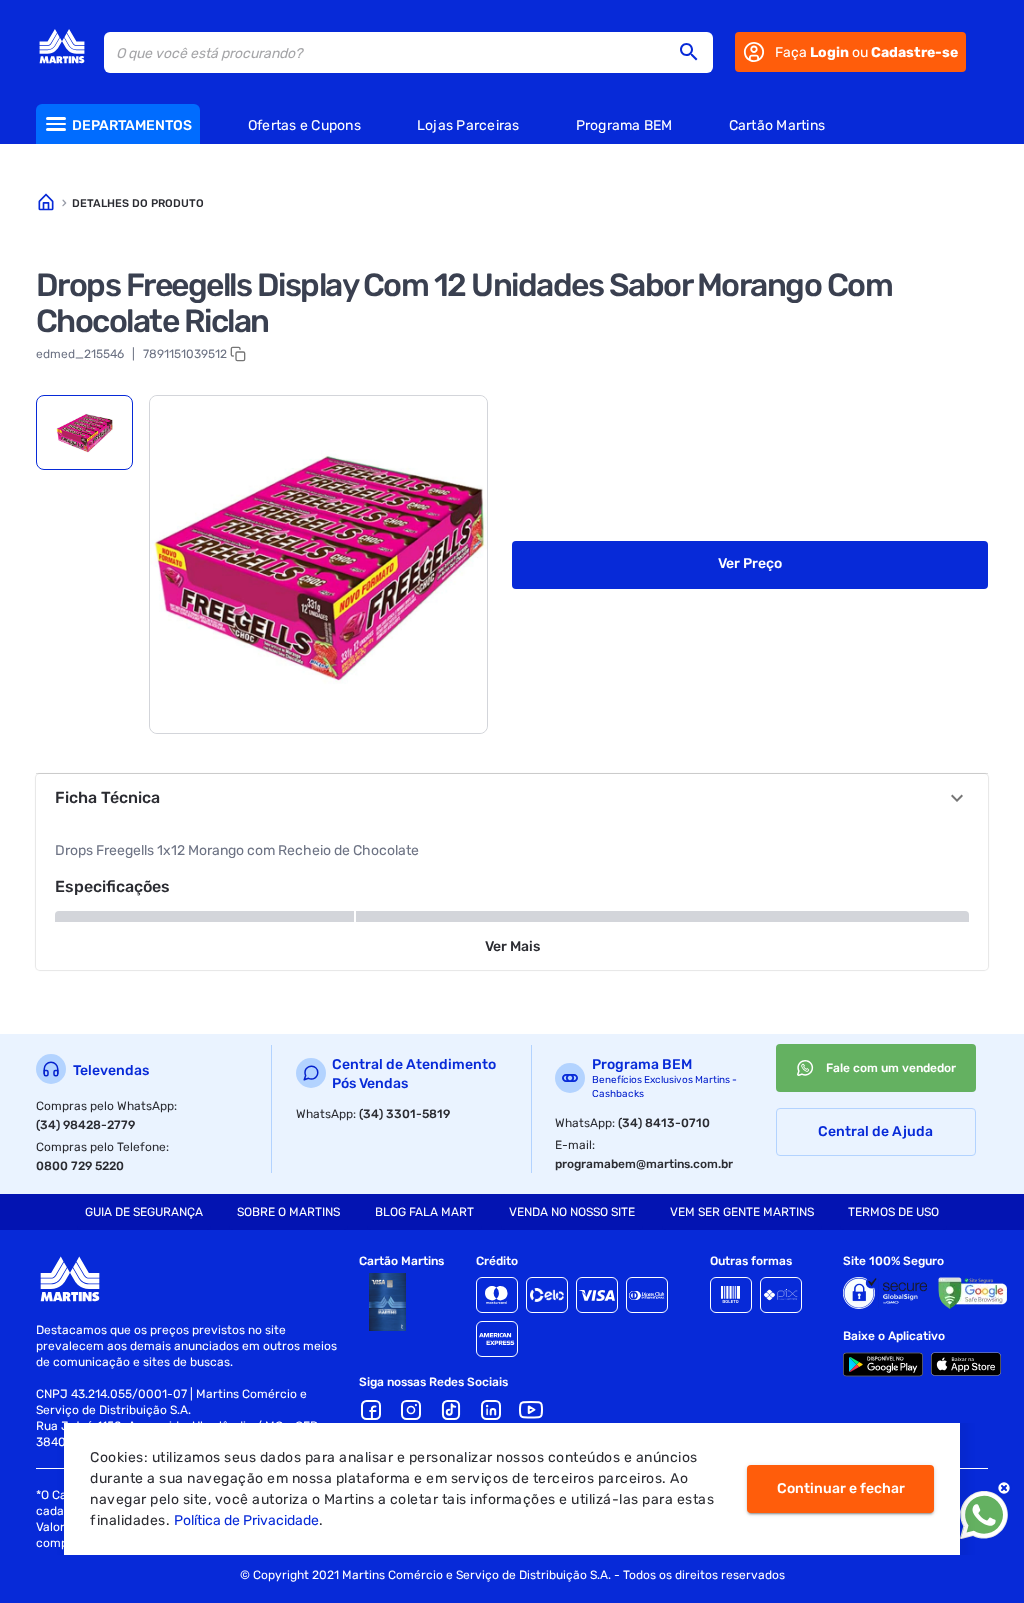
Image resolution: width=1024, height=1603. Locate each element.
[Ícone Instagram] (411, 1410)
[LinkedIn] (491, 1410)
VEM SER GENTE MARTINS (742, 1212)
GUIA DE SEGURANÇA (144, 1212)
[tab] (84, 432)
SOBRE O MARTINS (288, 1212)
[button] (695, 52)
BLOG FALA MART (424, 1212)
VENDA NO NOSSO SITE (572, 1212)
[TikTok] (451, 1410)
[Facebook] (371, 1410)
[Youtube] (531, 1410)
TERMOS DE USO (893, 1212)
